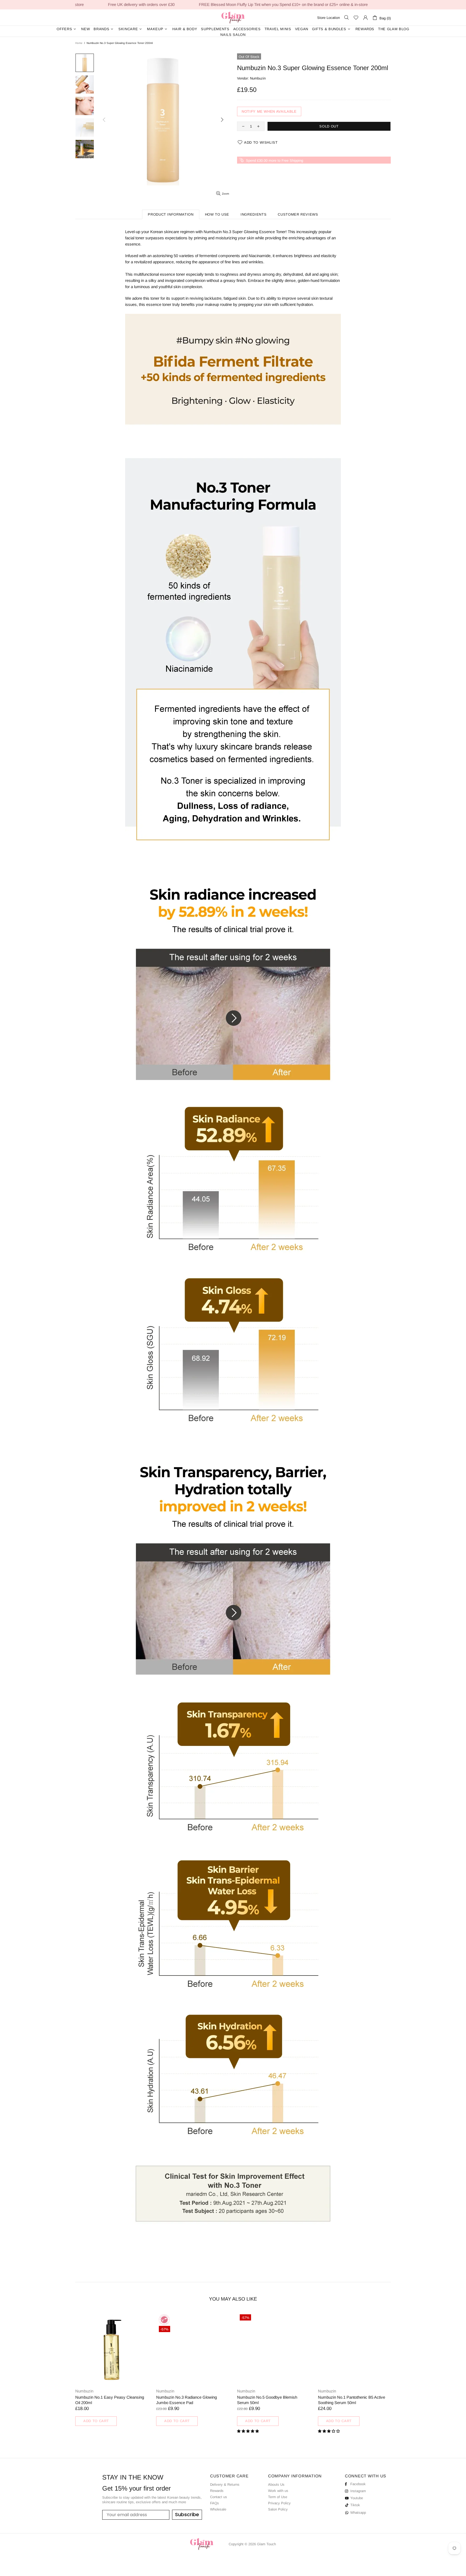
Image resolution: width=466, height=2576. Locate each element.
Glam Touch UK (233, 18)
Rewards (217, 2491)
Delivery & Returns (225, 2485)
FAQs (215, 2503)
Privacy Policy (279, 2503)
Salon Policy (278, 2509)
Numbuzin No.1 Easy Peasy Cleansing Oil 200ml (110, 2400)
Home (79, 43)
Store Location (328, 18)
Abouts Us (276, 2485)
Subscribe (187, 2514)
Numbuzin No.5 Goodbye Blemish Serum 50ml (267, 2400)
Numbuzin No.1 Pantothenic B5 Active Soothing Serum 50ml (352, 2400)
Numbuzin (258, 78)
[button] (249, 2431)
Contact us (219, 2497)
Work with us (278, 2491)
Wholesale (218, 2509)
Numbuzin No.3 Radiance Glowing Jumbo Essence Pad (186, 2400)
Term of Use (278, 2497)
